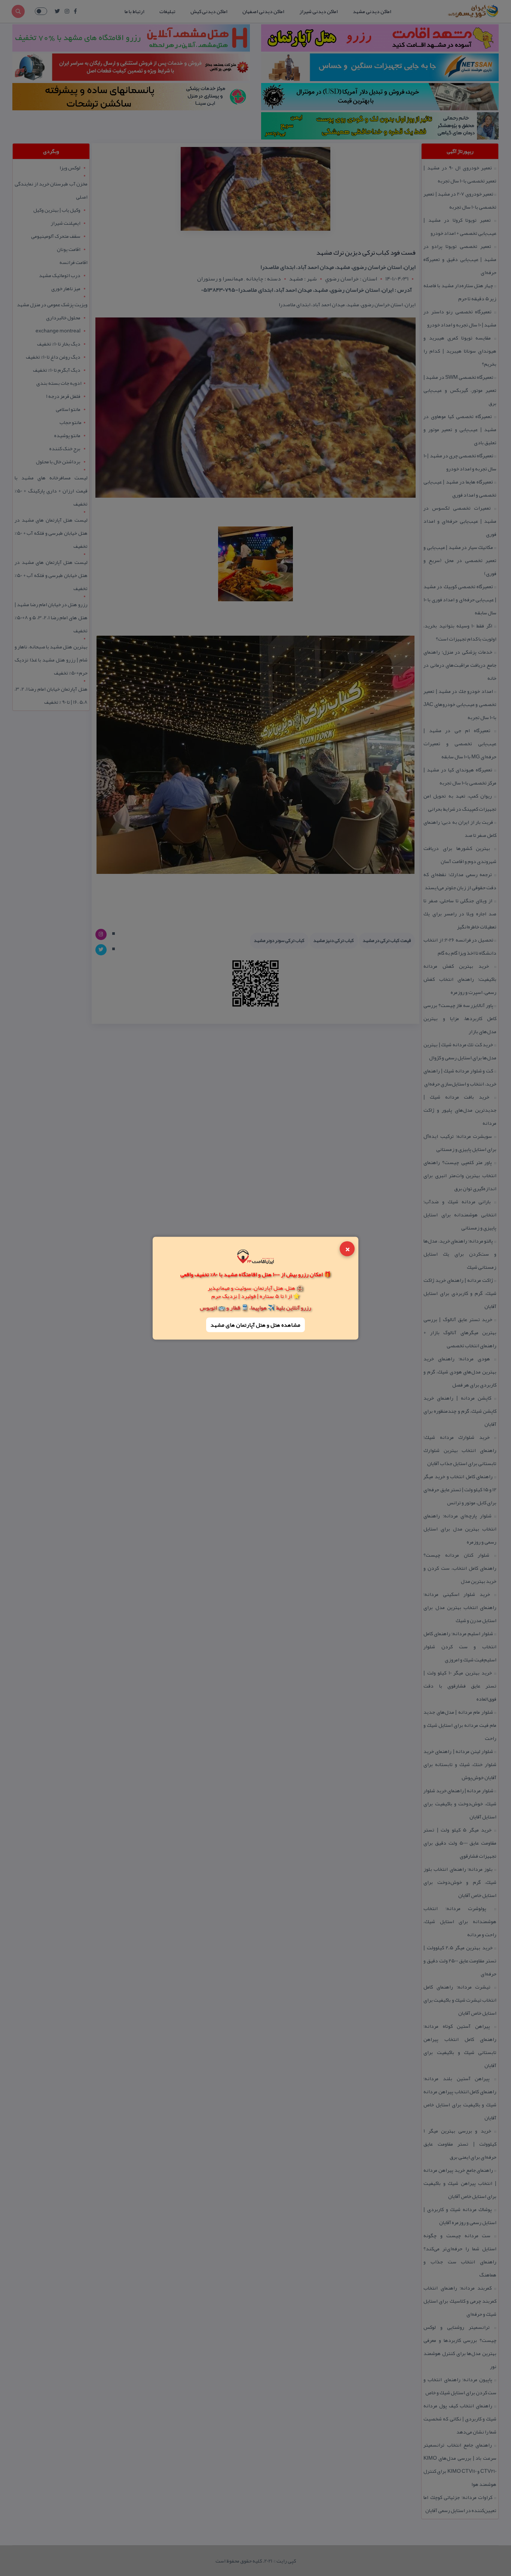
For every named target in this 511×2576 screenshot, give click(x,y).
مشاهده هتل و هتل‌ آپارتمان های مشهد (255, 1325)
